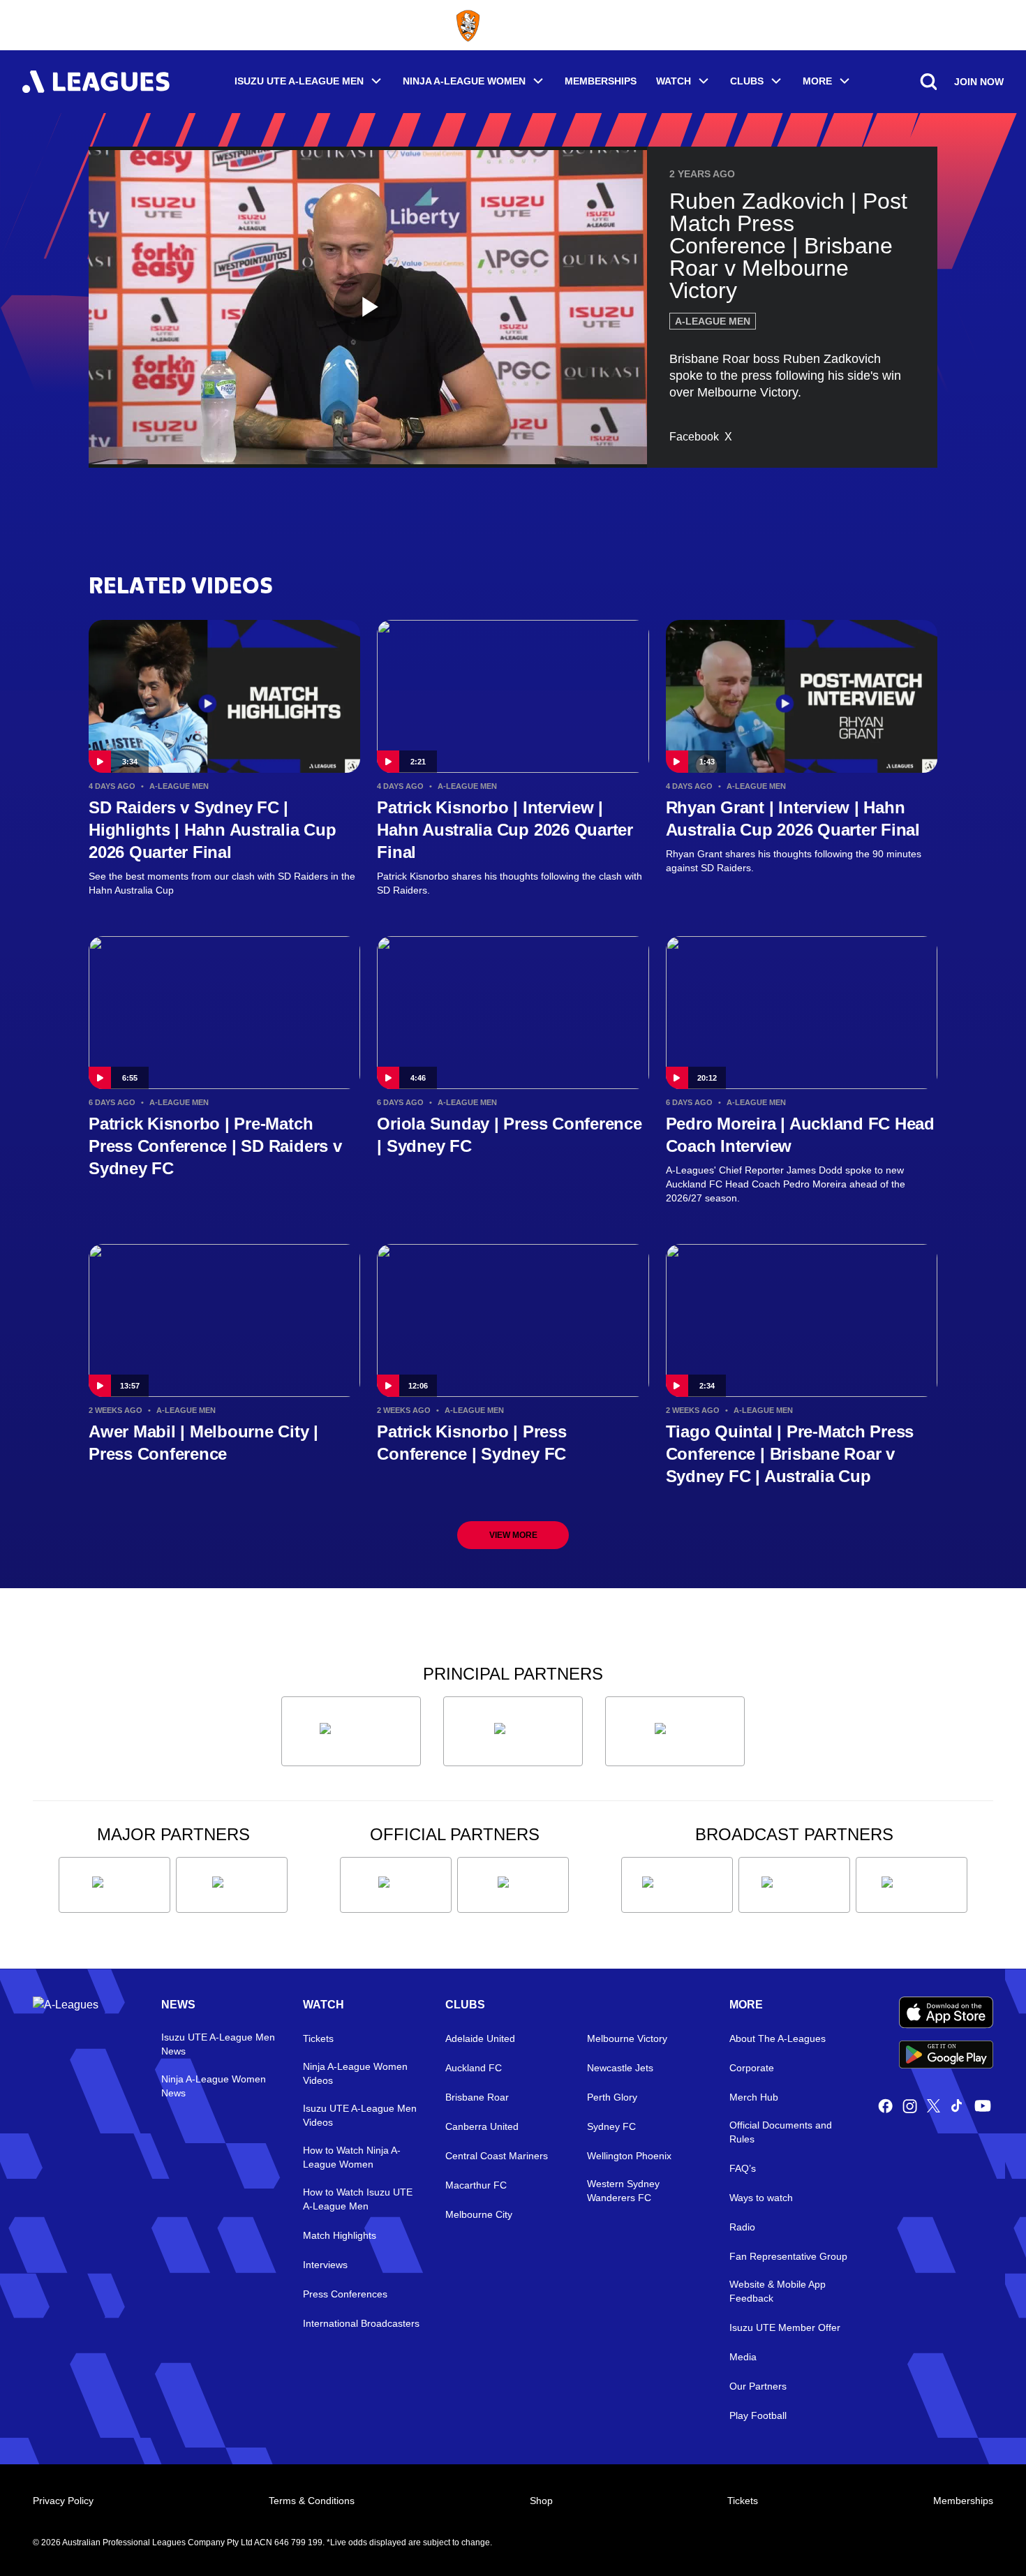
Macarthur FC (476, 2185)
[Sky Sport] (912, 1885)
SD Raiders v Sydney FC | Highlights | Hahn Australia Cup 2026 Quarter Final (213, 830)
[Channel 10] (677, 1885)
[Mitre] (396, 1885)
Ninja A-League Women (464, 81)
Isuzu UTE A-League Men (299, 81)
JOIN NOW (979, 82)
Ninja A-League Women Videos (355, 2073)
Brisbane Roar (477, 2097)
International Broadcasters (361, 2323)
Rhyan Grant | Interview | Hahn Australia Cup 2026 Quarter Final (793, 819)
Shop (541, 2501)
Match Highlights (340, 2235)
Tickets (318, 2038)
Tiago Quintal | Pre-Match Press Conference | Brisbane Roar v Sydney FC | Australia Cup (790, 1454)
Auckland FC (474, 2068)
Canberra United (482, 2126)
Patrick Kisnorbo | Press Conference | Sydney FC (471, 1443)
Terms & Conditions (312, 2501)
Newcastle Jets (620, 2068)
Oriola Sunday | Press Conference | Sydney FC (509, 1135)
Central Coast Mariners (497, 2156)
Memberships (601, 81)
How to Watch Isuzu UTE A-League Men (358, 2199)
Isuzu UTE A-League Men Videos (360, 2115)
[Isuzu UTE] (351, 1731)
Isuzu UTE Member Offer (785, 2327)
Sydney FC (611, 2126)
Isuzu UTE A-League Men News (218, 2044)
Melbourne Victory (627, 2038)
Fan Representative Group (788, 2256)
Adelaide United (480, 2038)
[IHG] (513, 1885)
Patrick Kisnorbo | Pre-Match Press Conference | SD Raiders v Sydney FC (215, 1146)
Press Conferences (345, 2294)
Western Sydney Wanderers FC (623, 2191)
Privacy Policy (63, 2501)
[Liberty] (114, 1885)
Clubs (747, 81)
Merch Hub (754, 2097)
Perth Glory (612, 2097)
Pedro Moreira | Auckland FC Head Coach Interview (800, 1135)
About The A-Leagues (778, 2038)
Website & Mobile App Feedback (778, 2291)
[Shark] (675, 1731)
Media (743, 2357)
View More (513, 1535)
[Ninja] (513, 1731)
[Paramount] (794, 1885)
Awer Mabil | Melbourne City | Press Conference (203, 1443)
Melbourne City (479, 2214)
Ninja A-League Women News (214, 2086)
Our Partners (758, 2386)
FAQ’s (743, 2168)
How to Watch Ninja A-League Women (352, 2157)
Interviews (325, 2265)
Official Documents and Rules (781, 2132)
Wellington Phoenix (629, 2156)
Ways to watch (761, 2198)
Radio (742, 2227)
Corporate (752, 2068)
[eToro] (232, 1885)
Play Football (758, 2415)
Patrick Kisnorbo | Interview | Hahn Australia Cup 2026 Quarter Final (505, 830)
